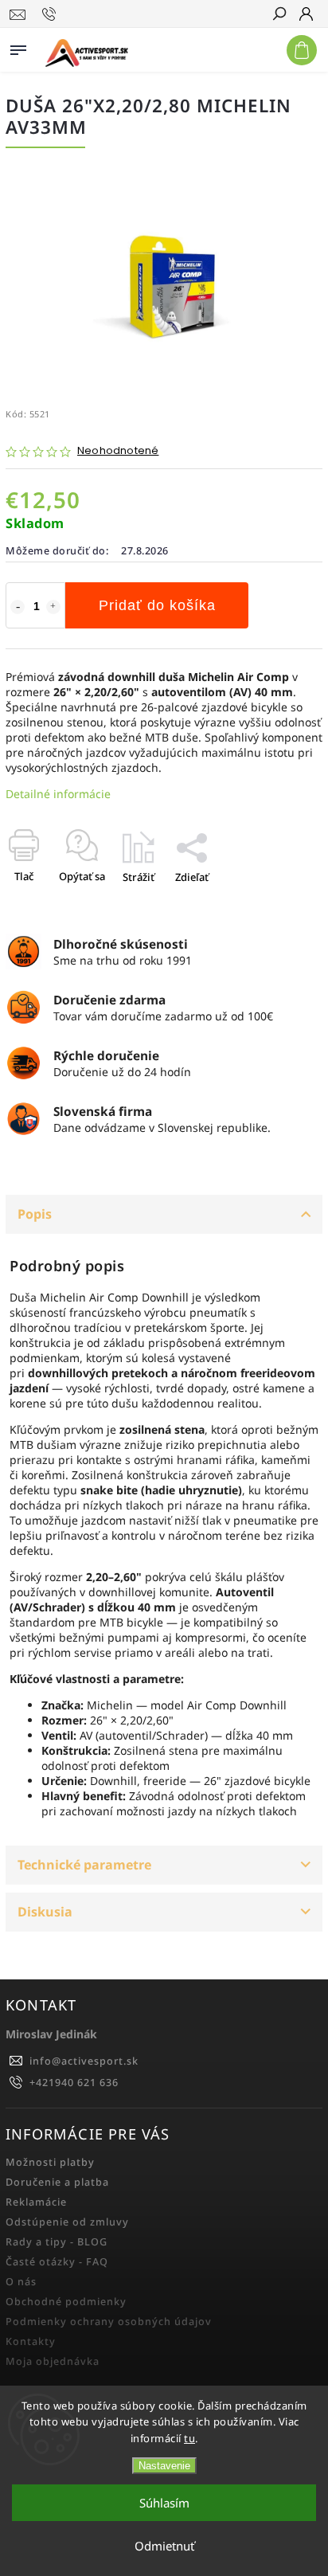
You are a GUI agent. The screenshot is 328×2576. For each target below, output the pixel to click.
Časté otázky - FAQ (57, 2262)
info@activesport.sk (84, 2061)
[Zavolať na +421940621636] (51, 14)
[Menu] (18, 47)
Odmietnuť (164, 2546)
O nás (21, 2282)
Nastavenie (164, 2466)
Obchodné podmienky (66, 2302)
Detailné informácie (58, 794)
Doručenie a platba (57, 2182)
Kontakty (31, 2341)
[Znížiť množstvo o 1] (18, 607)
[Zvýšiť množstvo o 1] (53, 607)
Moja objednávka (53, 2361)
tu (189, 2438)
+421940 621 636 (74, 2083)
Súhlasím (164, 2503)
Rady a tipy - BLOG (57, 2242)
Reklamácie (36, 2202)
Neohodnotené (118, 451)
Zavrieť (279, 905)
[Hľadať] (279, 15)
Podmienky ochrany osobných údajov (109, 2322)
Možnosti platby (50, 2162)
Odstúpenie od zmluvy (67, 2222)
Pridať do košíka (157, 605)
